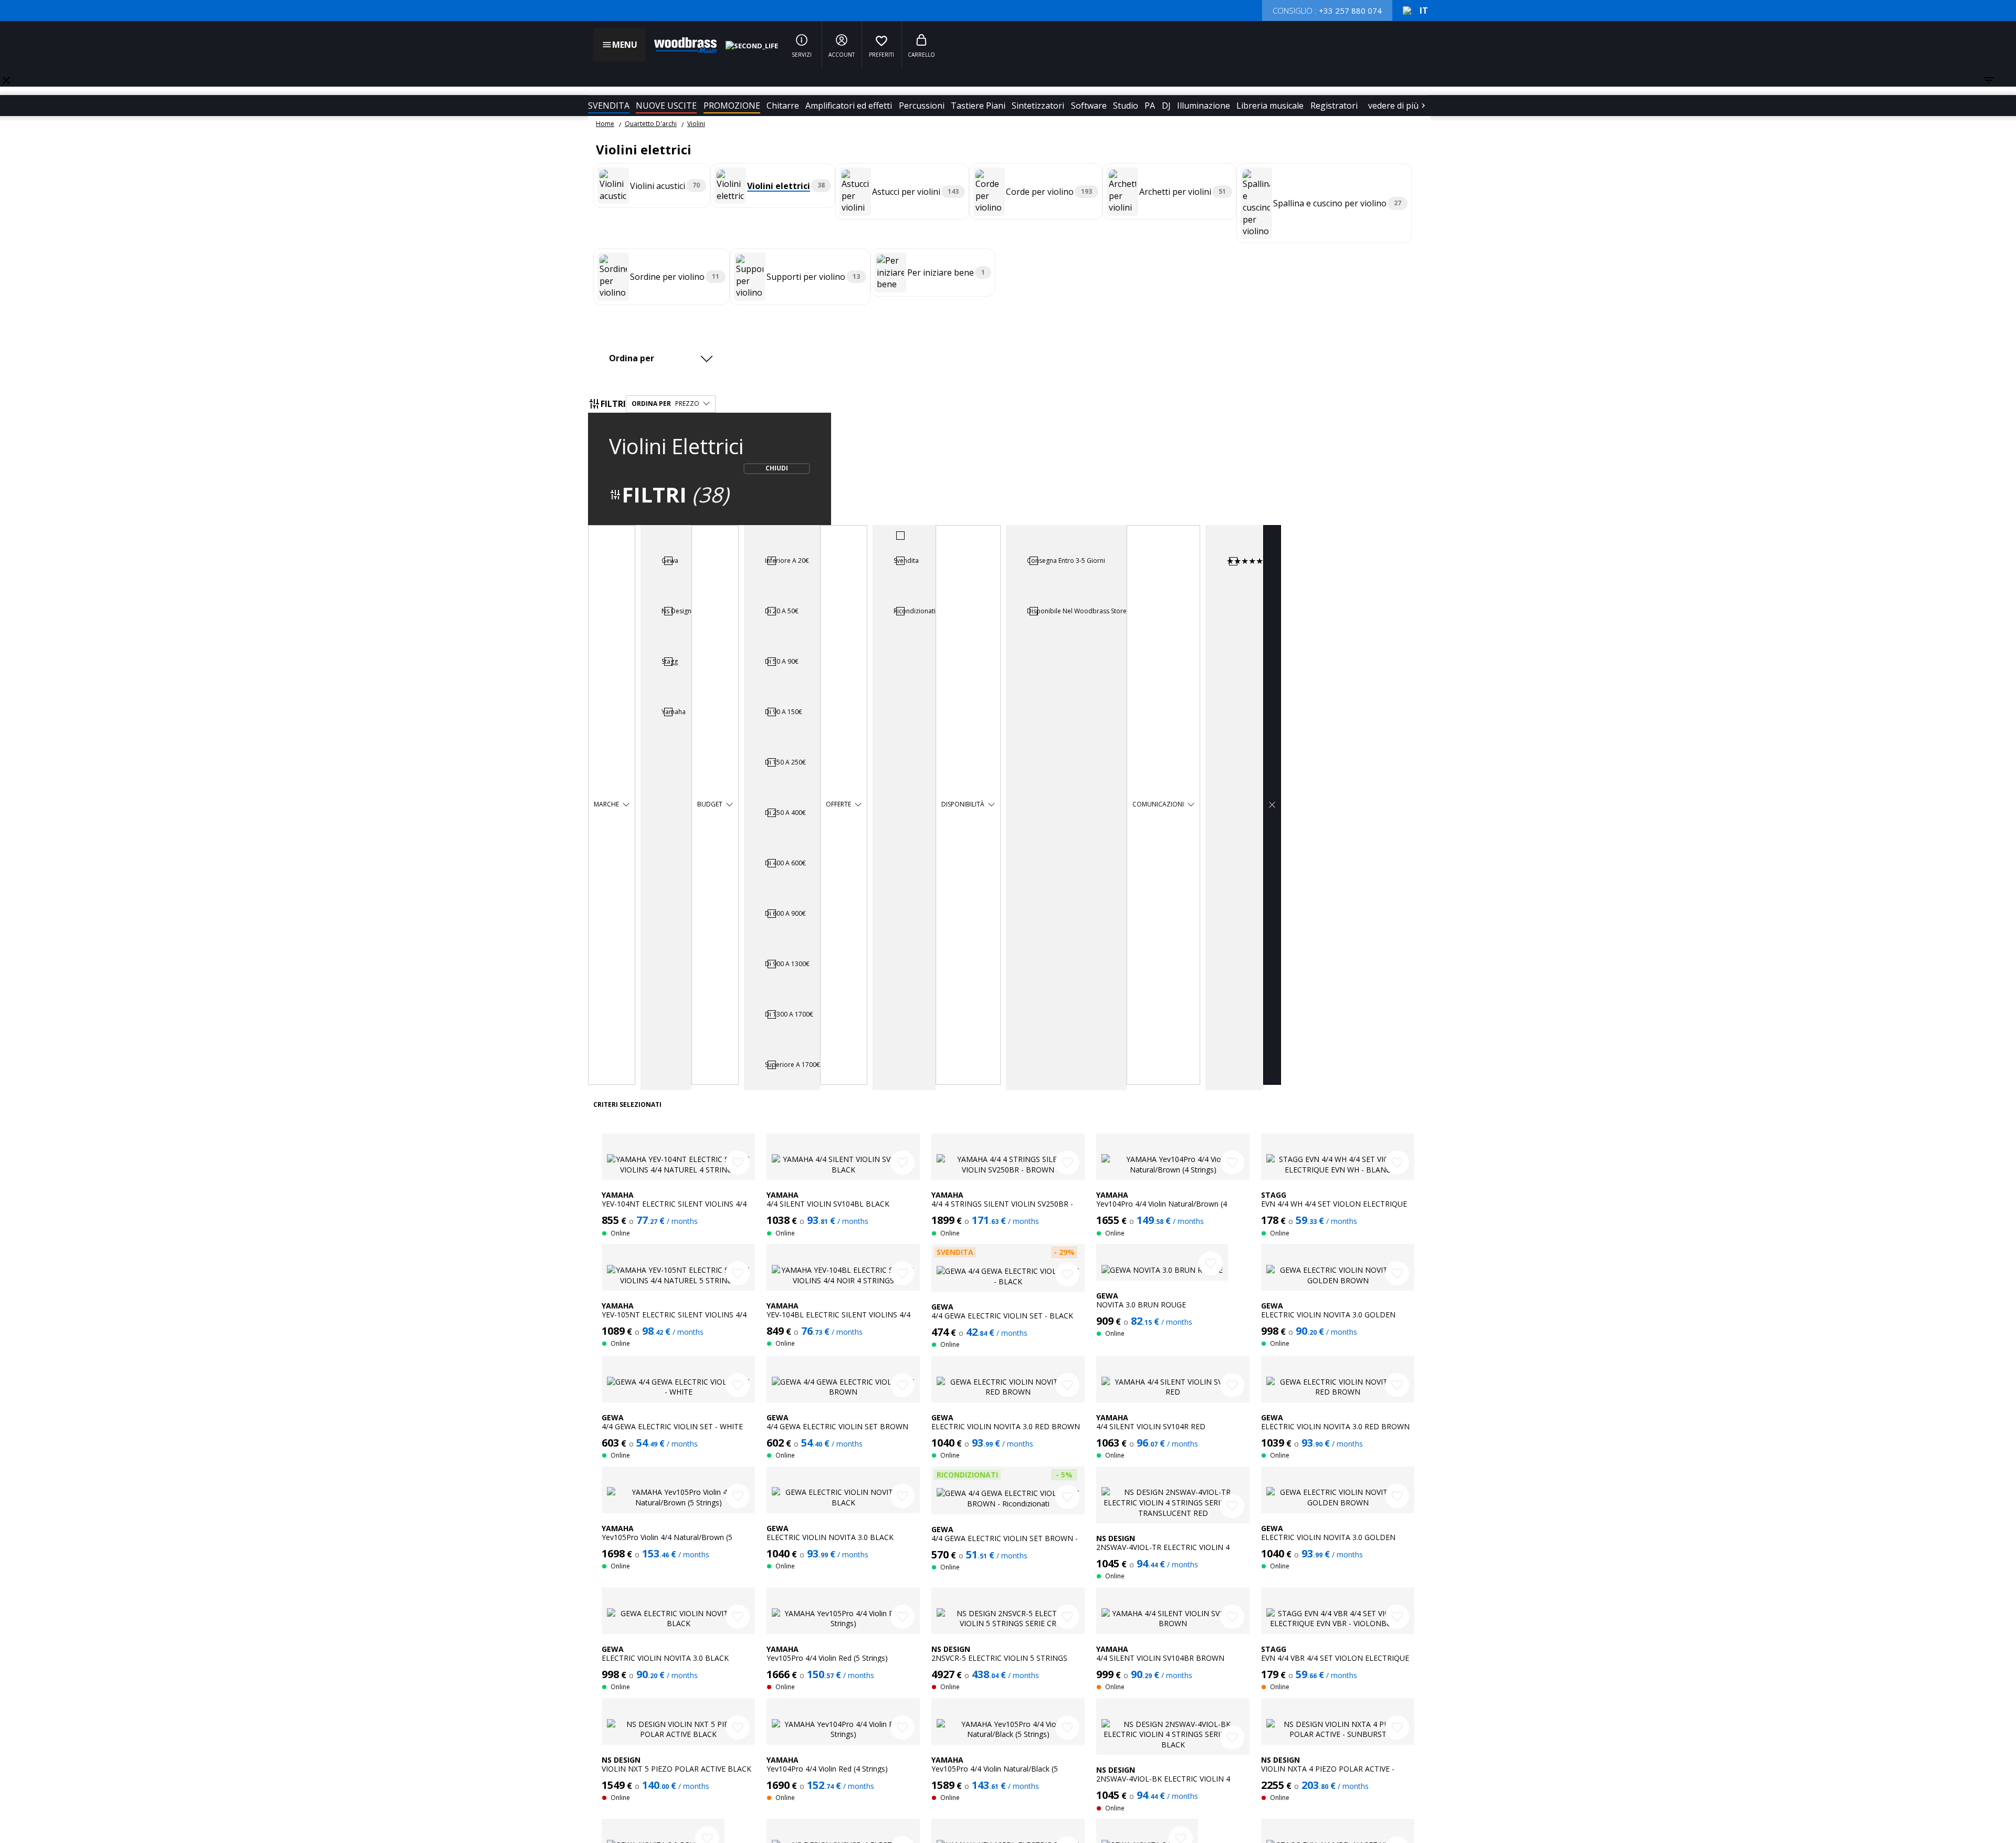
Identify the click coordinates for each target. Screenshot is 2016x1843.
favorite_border (738, 1163)
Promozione (732, 106)
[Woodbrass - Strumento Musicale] (680, 45)
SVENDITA (609, 106)
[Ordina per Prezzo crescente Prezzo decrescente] (664, 358)
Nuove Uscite (666, 106)
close (6, 80)
